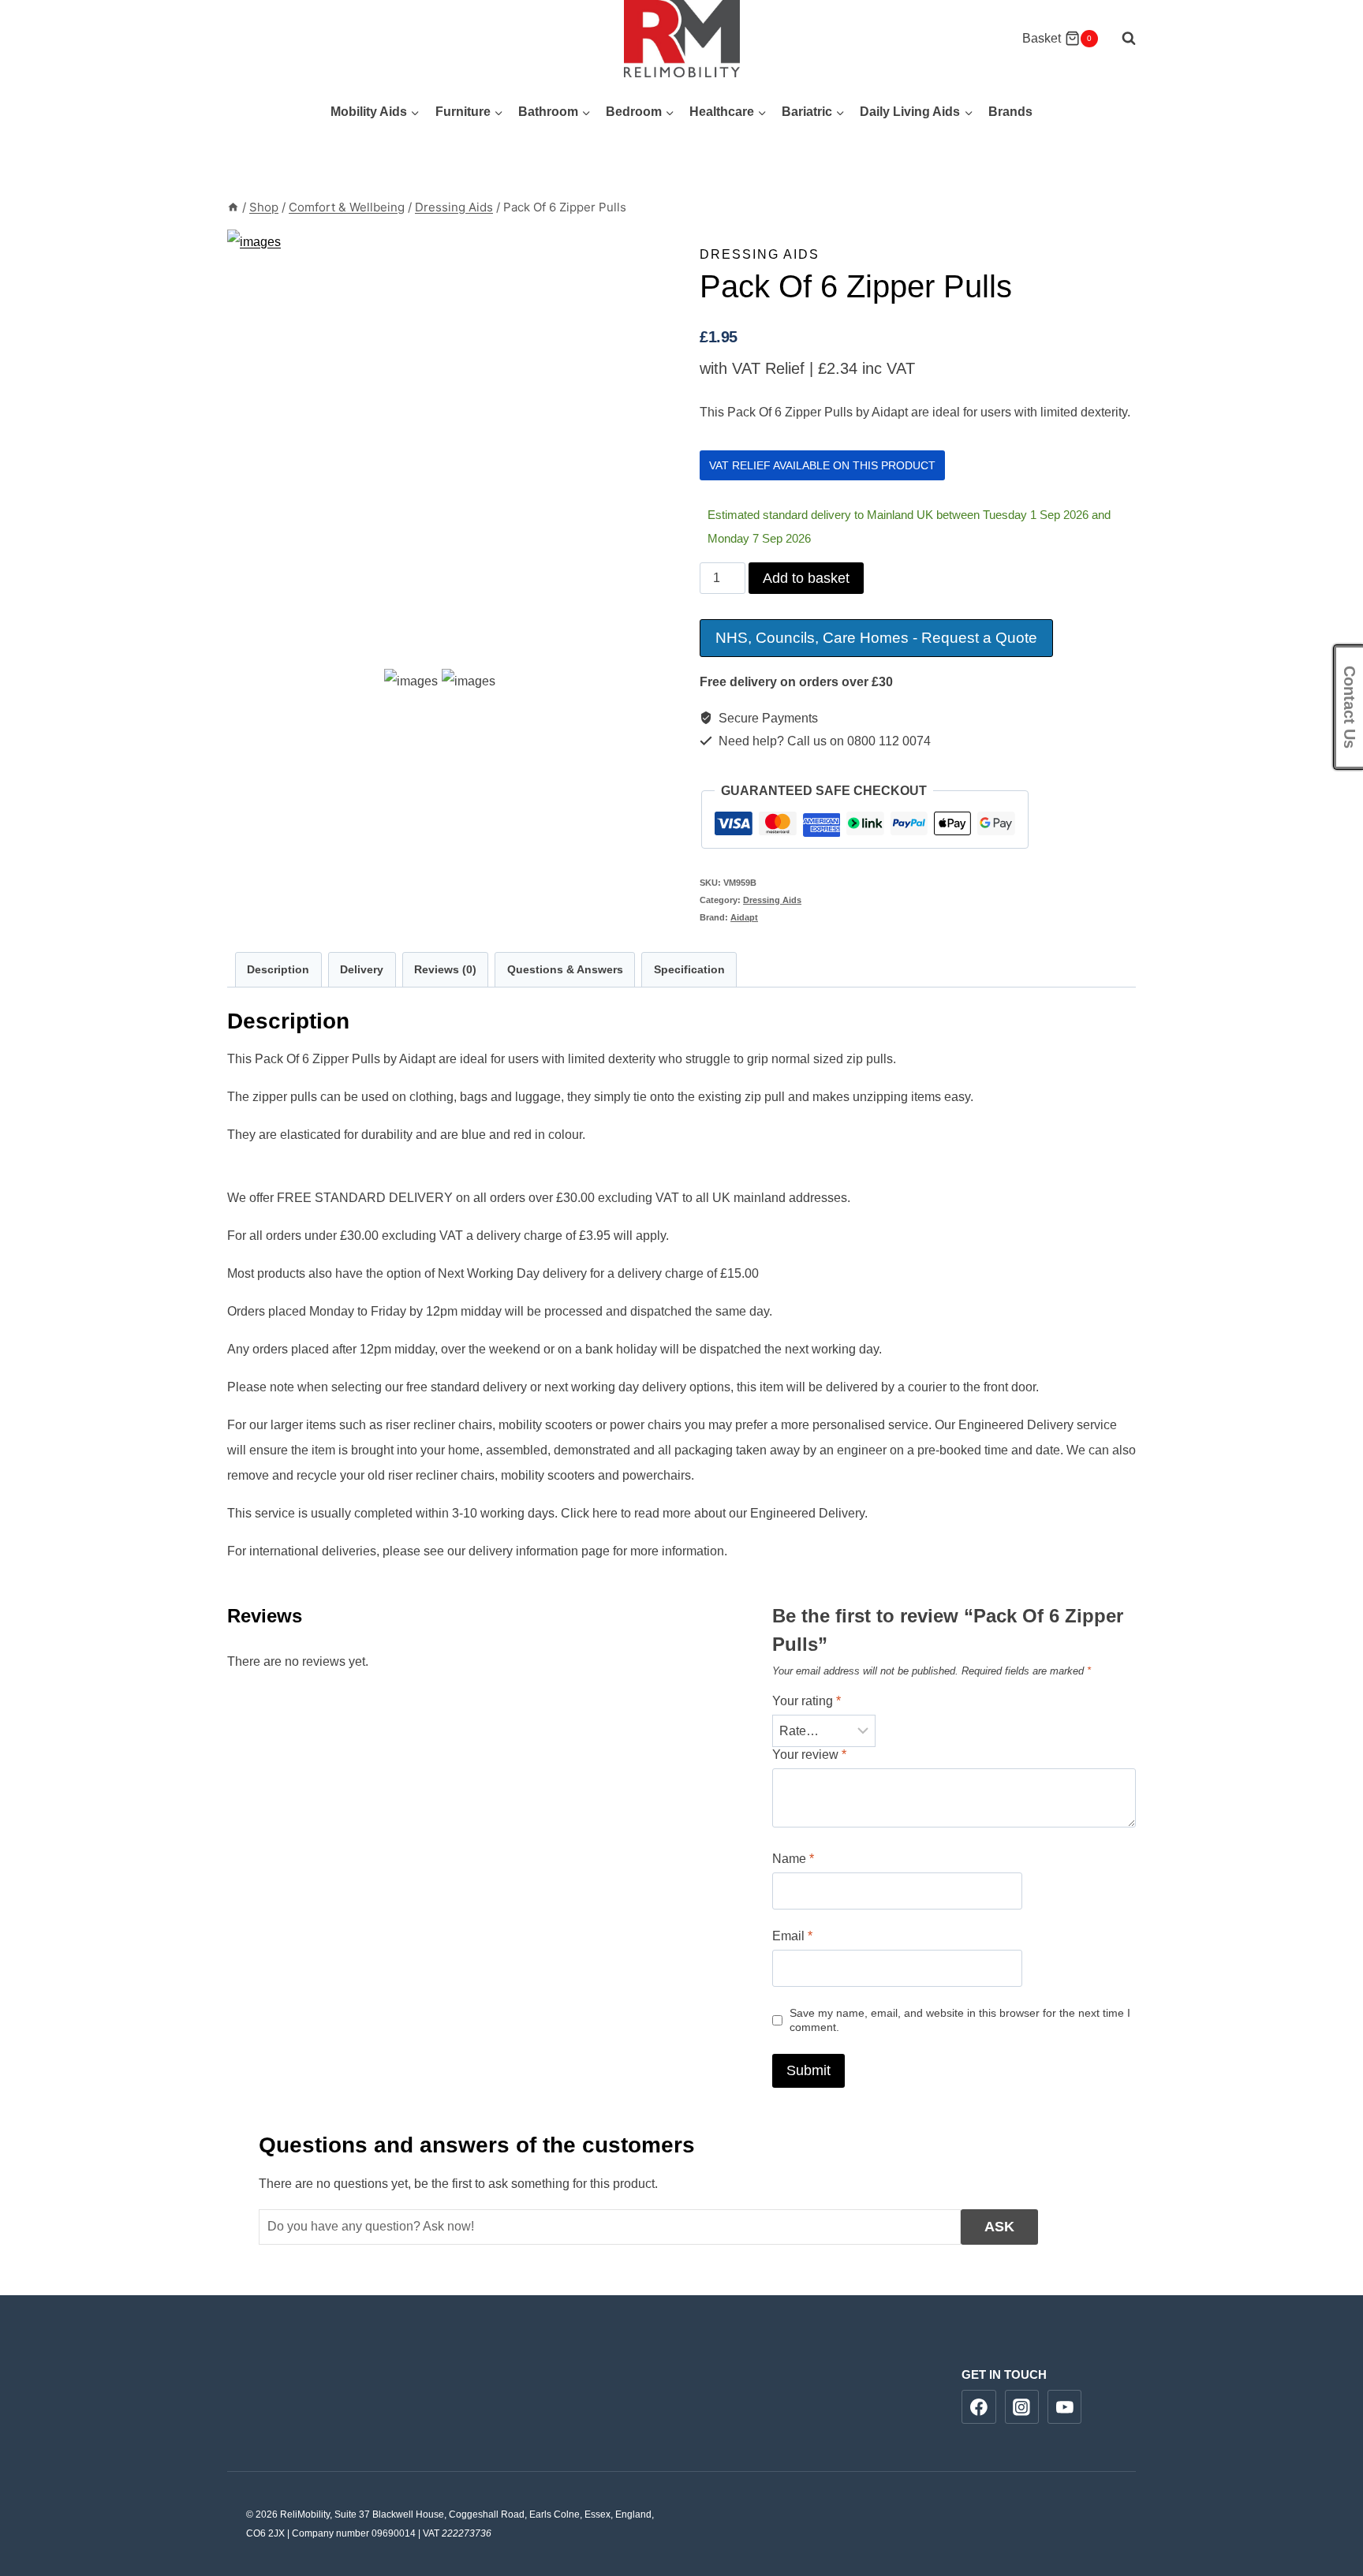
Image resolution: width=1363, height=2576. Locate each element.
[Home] (233, 207)
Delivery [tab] (362, 969)
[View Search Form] (1121, 39)
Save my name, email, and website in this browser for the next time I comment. (960, 2020)
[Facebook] (979, 2407)
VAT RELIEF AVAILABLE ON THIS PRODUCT (822, 465)
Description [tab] (278, 969)
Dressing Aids (760, 254)
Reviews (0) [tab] (445, 969)
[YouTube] (1065, 2407)
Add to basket (806, 578)
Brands (1010, 112)
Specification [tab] (689, 969)
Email (792, 1936)
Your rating (807, 1701)
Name (793, 1859)
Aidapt (744, 917)
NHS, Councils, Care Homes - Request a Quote (876, 638)
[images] (445, 448)
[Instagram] (1022, 2407)
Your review (809, 1755)
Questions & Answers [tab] (565, 969)
